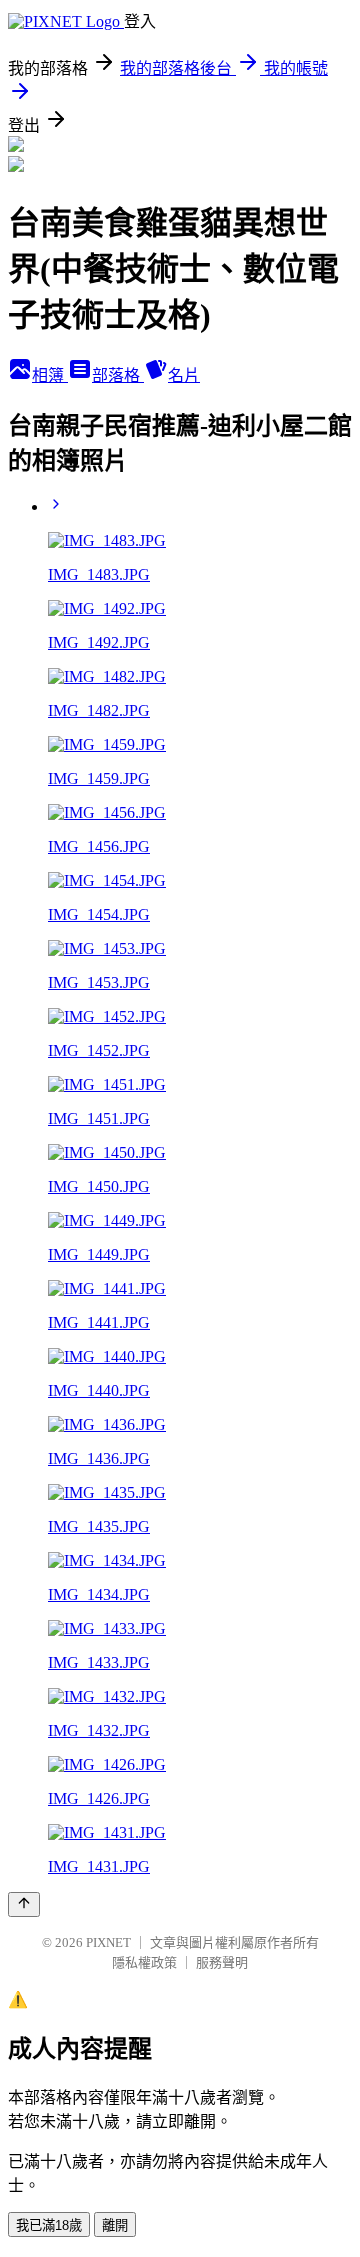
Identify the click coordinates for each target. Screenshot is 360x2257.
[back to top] (24, 1904)
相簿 (50, 375)
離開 (115, 2225)
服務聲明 (222, 1962)
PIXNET (108, 1942)
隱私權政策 (144, 1962)
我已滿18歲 (49, 2225)
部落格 (118, 375)
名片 (184, 375)
